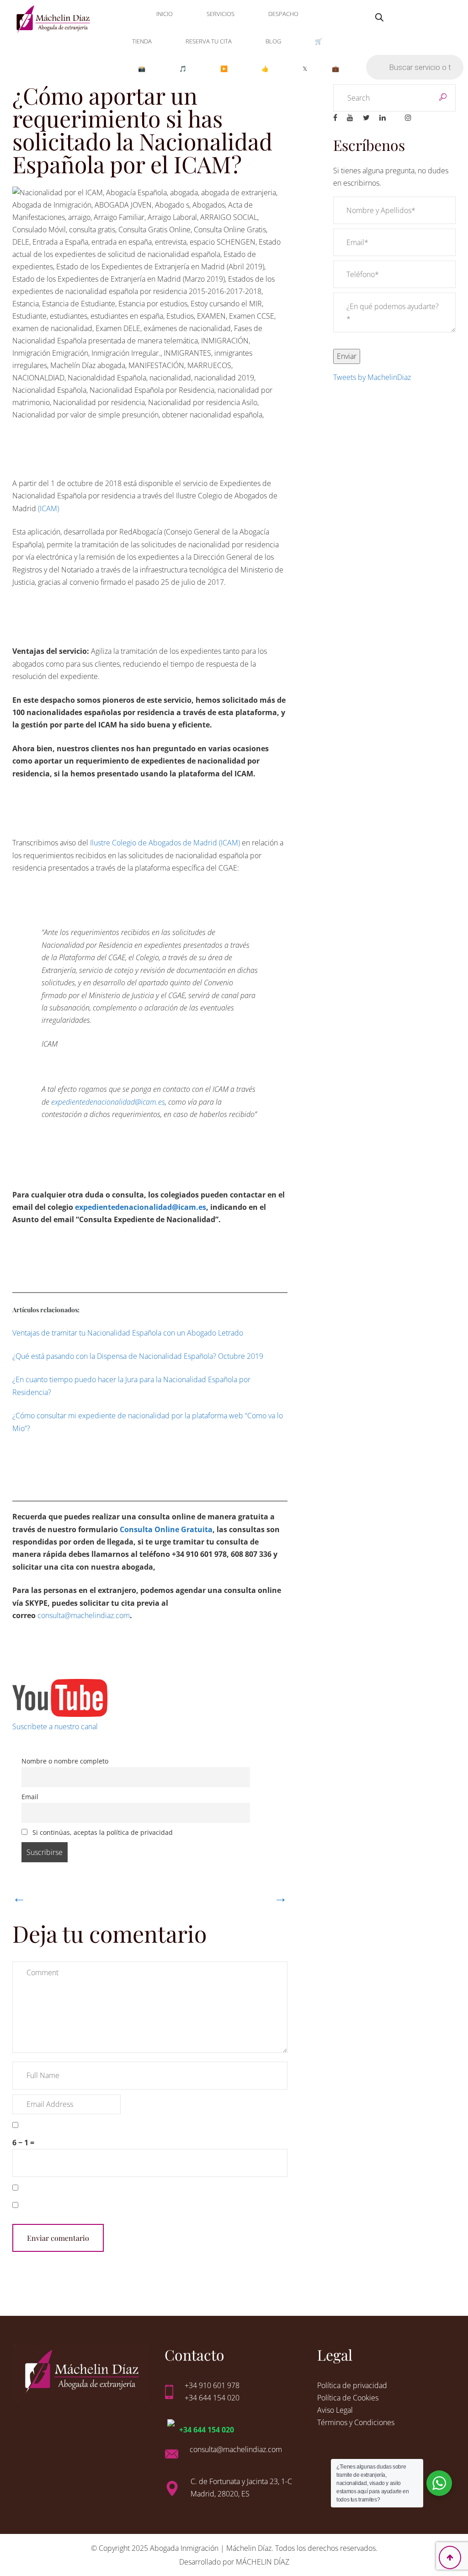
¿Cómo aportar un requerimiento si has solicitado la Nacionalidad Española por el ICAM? (142, 130)
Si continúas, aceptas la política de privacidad (102, 1832)
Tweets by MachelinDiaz (372, 377)
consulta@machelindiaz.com (84, 1615)
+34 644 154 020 (207, 2430)
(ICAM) (48, 508)
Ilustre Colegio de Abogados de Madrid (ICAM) (165, 843)
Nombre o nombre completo (65, 1761)
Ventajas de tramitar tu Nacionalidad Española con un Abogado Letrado (128, 1333)
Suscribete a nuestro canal (55, 1726)
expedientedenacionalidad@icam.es (108, 1102)
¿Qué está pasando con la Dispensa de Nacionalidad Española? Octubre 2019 (138, 1356)
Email (30, 1797)
